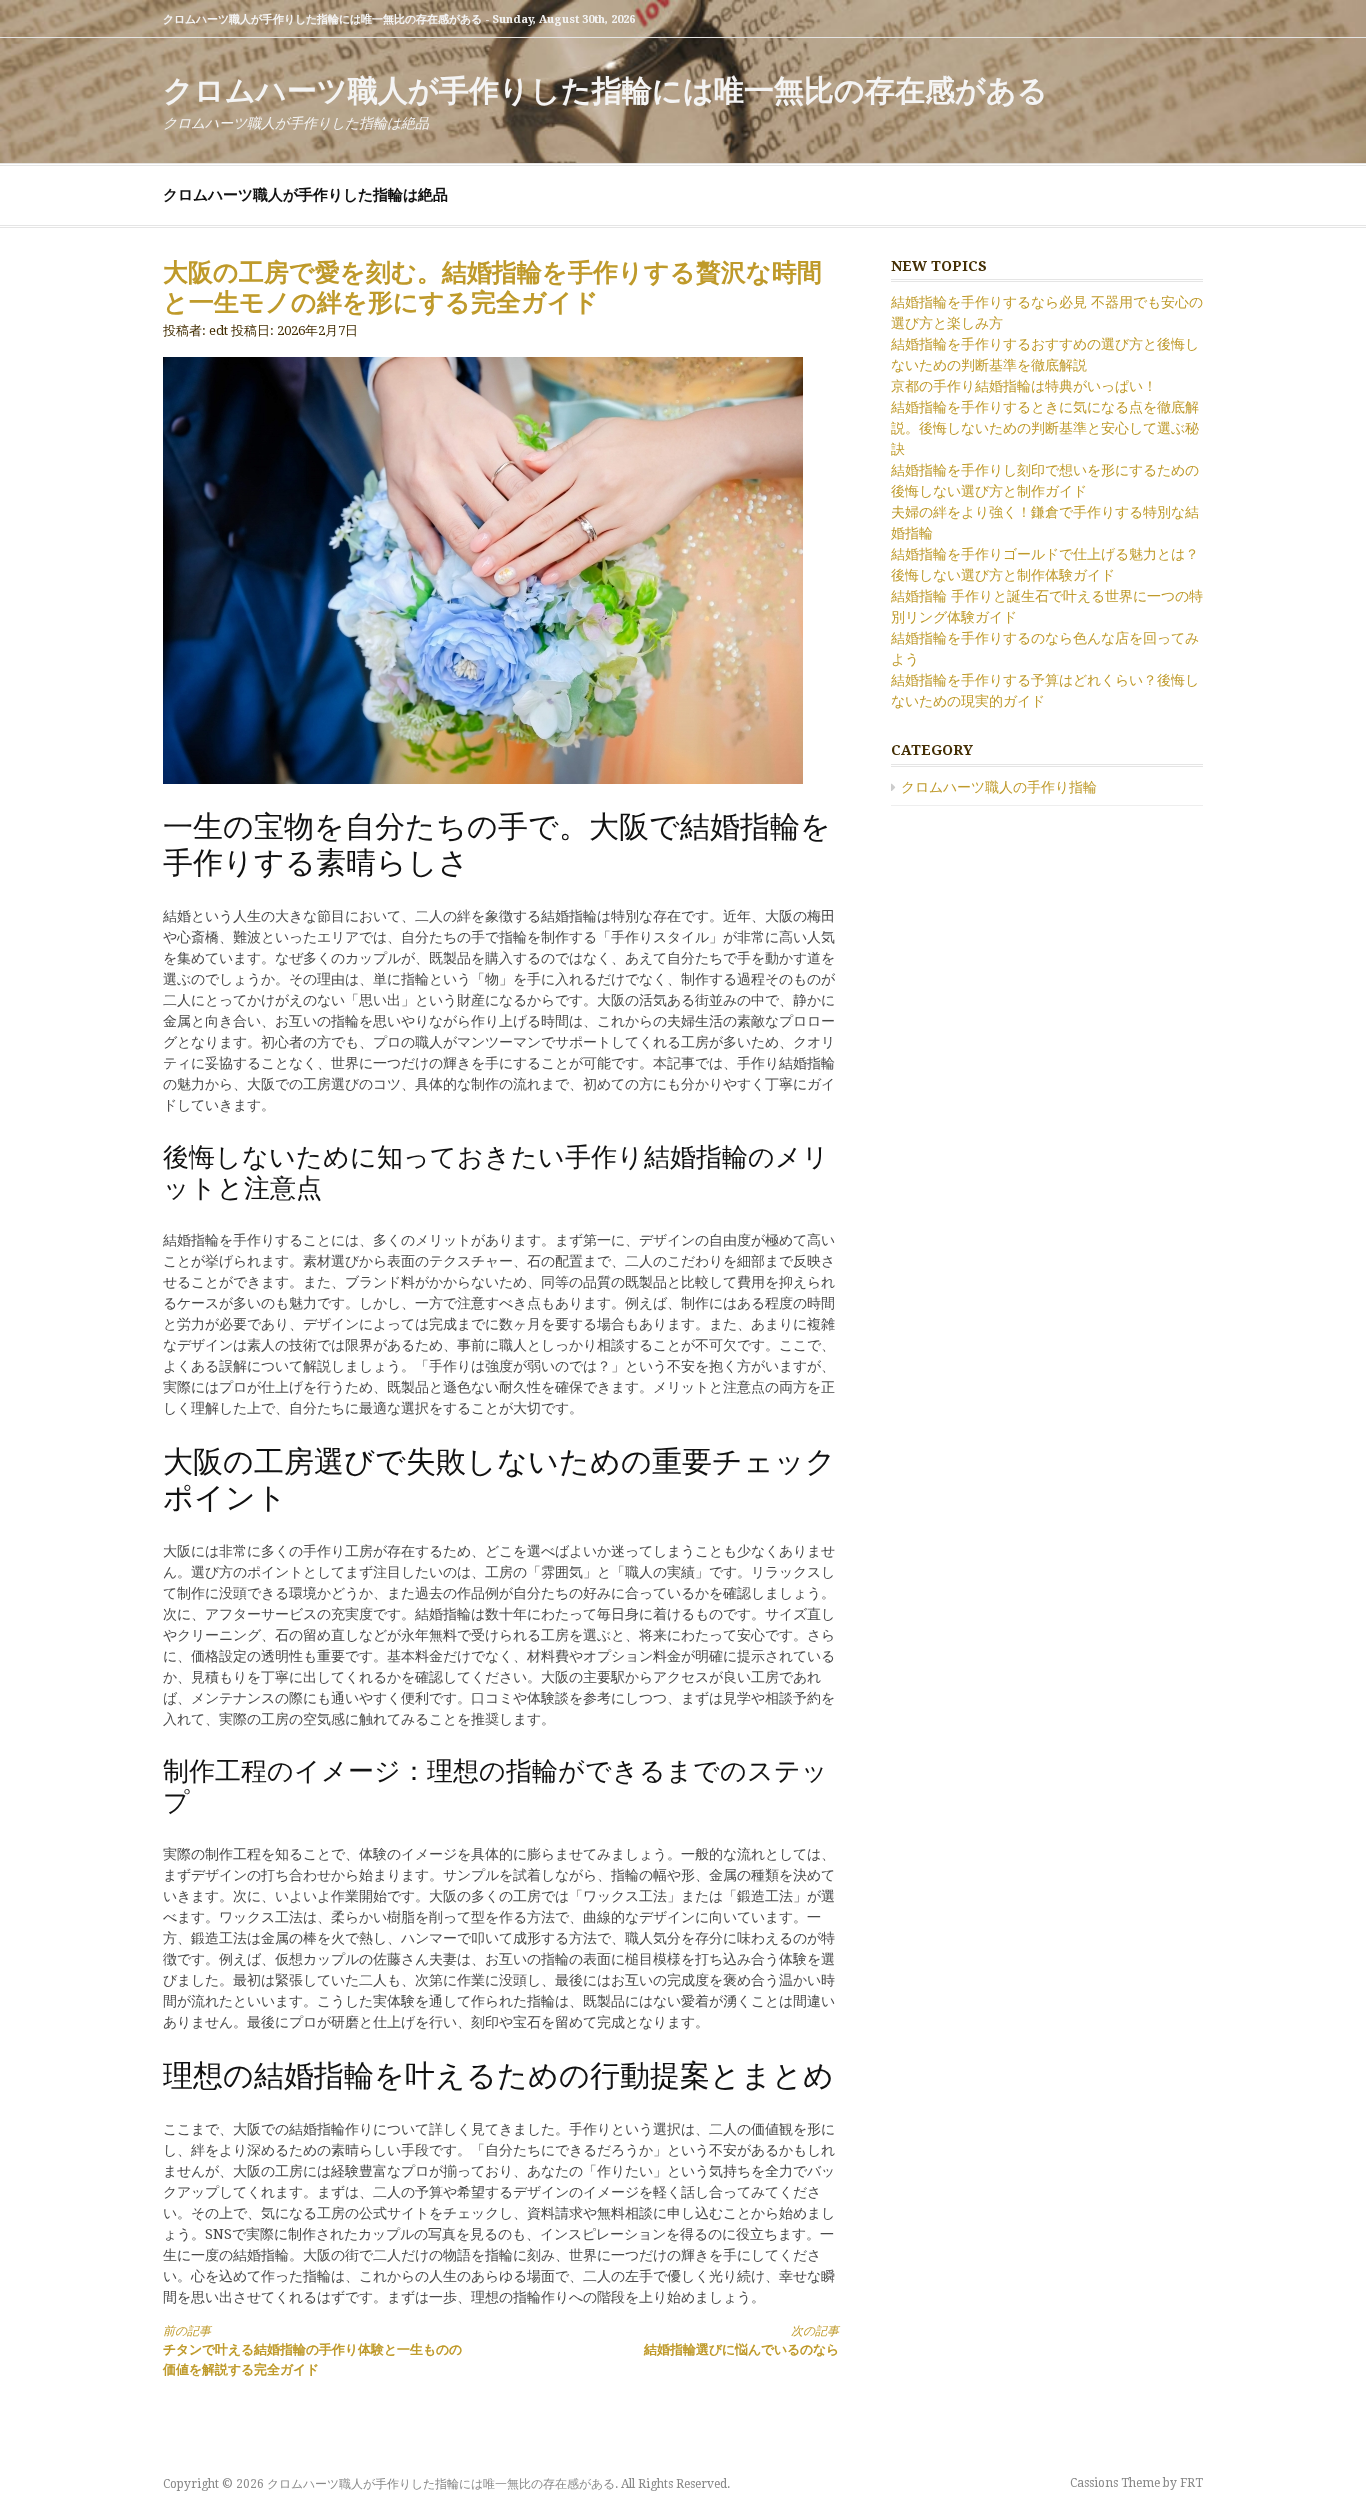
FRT (1191, 2483)
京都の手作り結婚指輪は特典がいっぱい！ (1024, 386)
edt (218, 330)
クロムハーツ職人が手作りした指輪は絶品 (305, 195)
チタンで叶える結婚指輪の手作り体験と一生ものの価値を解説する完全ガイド (312, 2350)
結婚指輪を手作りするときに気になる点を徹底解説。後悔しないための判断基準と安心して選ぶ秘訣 (1045, 428)
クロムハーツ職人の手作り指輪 (999, 787)
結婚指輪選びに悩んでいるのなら (741, 2340)
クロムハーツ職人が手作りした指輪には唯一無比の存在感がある (605, 90)
